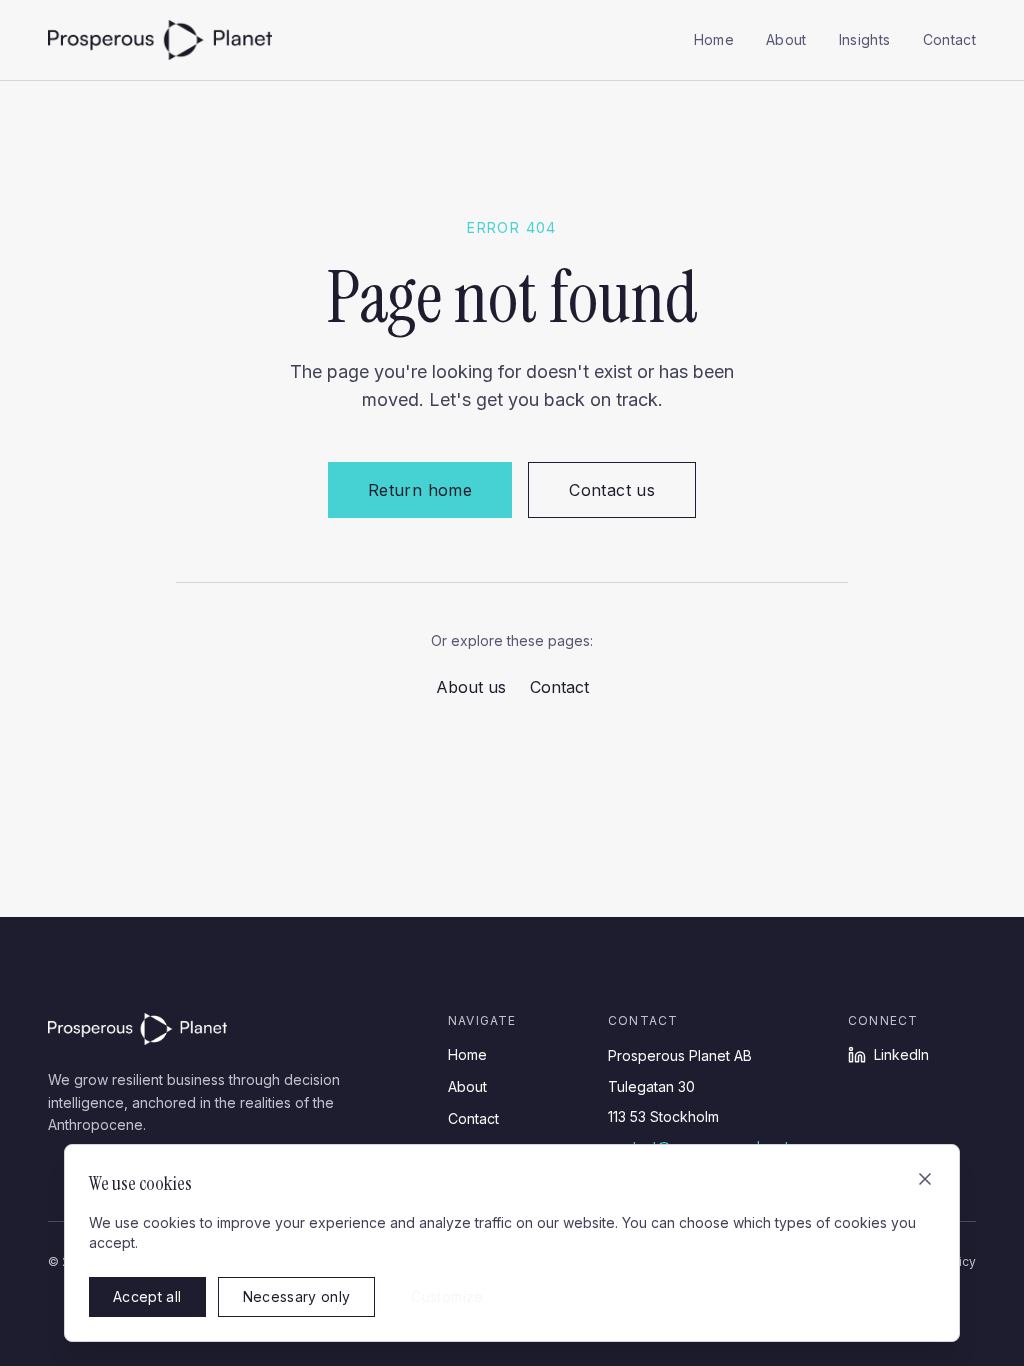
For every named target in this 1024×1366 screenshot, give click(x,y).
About (786, 39)
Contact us (612, 490)
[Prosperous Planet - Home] (160, 40)
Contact (949, 39)
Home (714, 39)
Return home (420, 490)
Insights (865, 39)
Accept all (147, 1296)
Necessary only (297, 1296)
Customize (447, 1296)
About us (471, 687)
